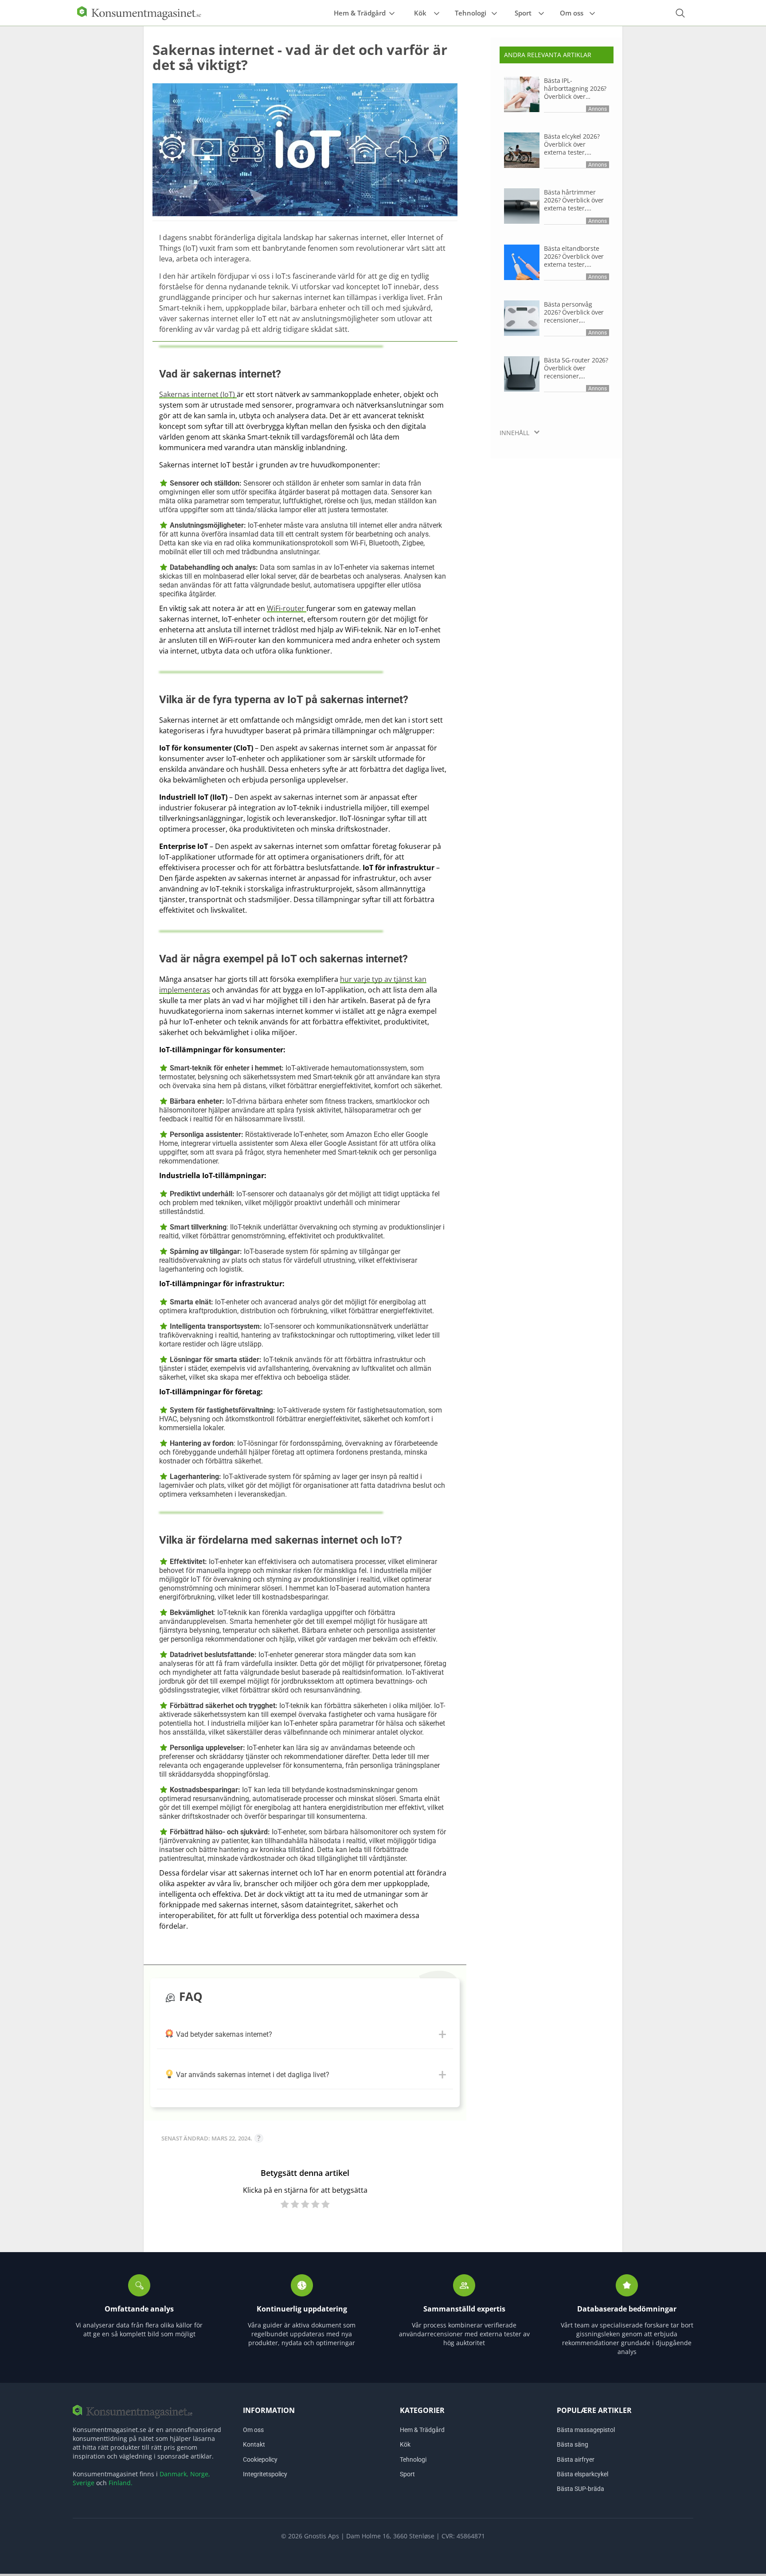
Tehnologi (471, 13)
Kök (420, 13)
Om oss (572, 13)
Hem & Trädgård (360, 13)
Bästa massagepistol (586, 2430)
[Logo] (139, 12)
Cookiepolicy (260, 2459)
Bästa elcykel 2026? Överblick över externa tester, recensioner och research (572, 144)
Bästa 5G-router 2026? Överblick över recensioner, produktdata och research (576, 368)
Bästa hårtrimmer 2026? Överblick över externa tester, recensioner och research (574, 200)
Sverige (84, 2483)
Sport (523, 13)
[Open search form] (680, 13)
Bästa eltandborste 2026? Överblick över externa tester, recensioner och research (574, 257)
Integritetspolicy (265, 2474)
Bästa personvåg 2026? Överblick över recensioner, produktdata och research (574, 312)
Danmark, (174, 2474)
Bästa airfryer (576, 2459)
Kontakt (254, 2444)
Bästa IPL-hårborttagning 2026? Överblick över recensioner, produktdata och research (575, 89)
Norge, (200, 2474)
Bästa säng (573, 2444)
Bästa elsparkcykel (582, 2474)
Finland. (121, 2483)
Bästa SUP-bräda (580, 2489)
